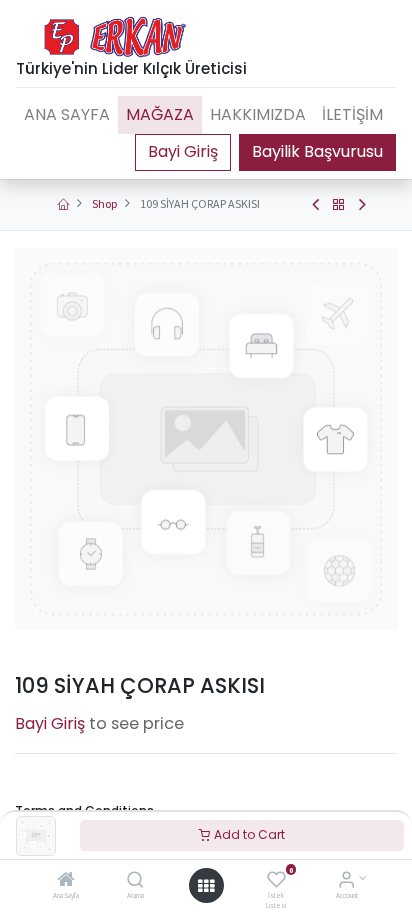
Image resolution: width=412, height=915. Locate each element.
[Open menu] (206, 886)
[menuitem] (67, 115)
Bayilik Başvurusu (317, 151)
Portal (183, 152)
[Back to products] (339, 205)
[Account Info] (346, 881)
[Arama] (135, 881)
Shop (104, 203)
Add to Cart (248, 834)
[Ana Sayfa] (66, 881)
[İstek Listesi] (276, 881)
